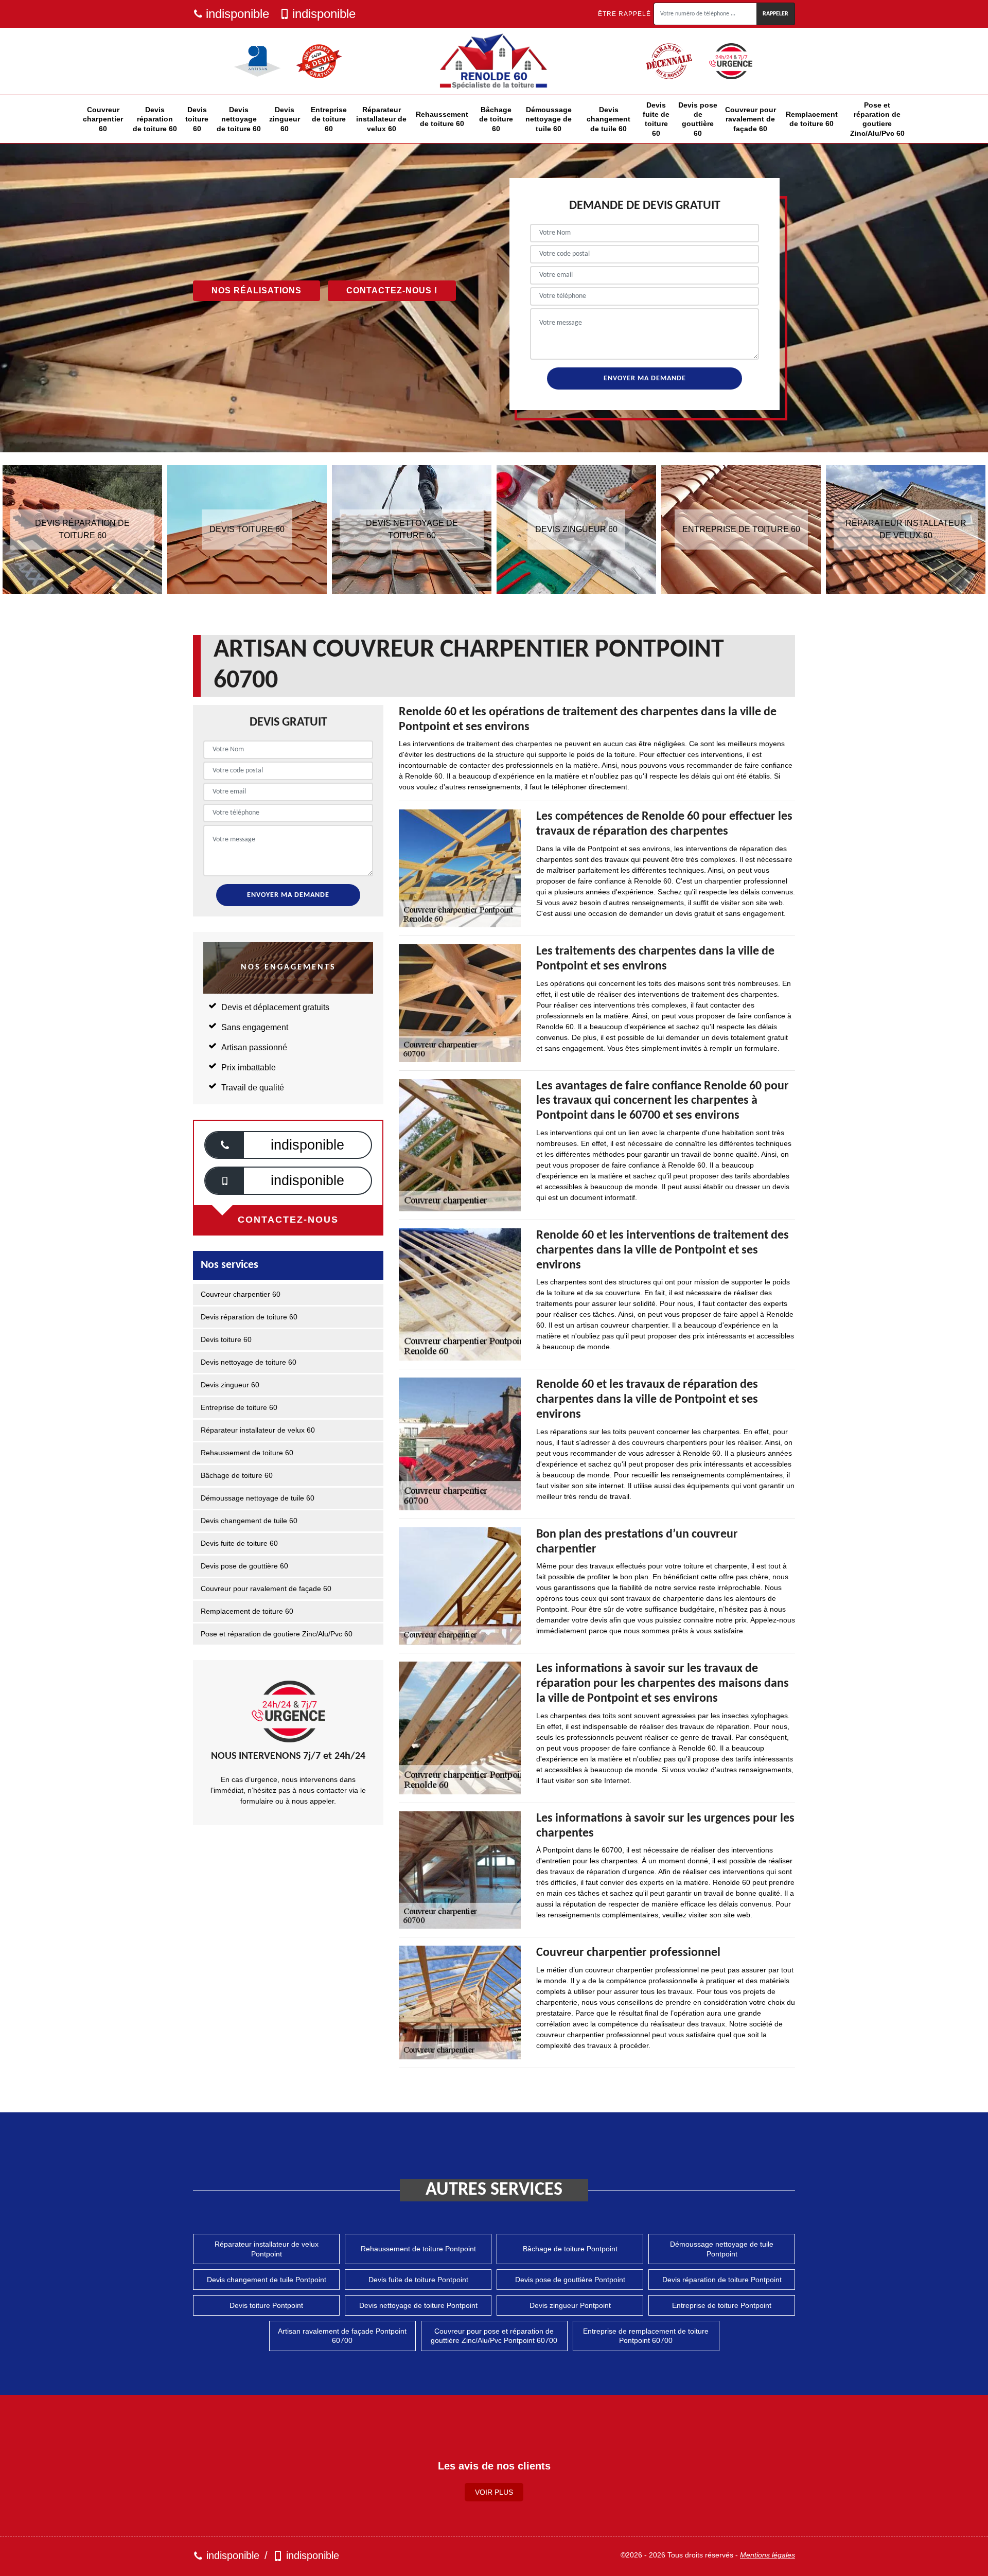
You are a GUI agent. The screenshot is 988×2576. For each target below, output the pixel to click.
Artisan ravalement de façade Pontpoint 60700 (342, 2336)
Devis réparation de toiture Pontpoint (722, 2280)
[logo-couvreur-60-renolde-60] (494, 61)
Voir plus (494, 2492)
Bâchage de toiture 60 (496, 119)
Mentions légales (768, 2555)
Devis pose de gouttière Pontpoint (570, 2280)
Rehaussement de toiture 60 (442, 119)
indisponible (237, 14)
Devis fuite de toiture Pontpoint (418, 2280)
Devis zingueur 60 (285, 119)
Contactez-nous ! (392, 290)
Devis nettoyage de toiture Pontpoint (418, 2305)
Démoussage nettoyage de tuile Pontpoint (722, 2249)
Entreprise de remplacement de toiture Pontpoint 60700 (646, 2336)
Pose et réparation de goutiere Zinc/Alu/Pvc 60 (877, 119)
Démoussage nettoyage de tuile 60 (549, 119)
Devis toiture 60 (197, 119)
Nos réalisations (257, 290)
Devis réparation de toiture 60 (155, 119)
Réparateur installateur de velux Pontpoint (267, 2249)
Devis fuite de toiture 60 (656, 119)
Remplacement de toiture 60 (812, 119)
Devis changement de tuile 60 (608, 119)
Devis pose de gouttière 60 (698, 119)
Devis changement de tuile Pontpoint (267, 2280)
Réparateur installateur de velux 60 (381, 119)
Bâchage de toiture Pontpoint (570, 2249)
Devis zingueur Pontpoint (570, 2305)
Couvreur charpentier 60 (103, 119)
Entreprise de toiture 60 (329, 119)
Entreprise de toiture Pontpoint (722, 2305)
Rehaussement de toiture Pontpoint (418, 2249)
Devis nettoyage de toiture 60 (239, 119)
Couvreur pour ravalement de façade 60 (751, 119)
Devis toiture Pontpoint (266, 2305)
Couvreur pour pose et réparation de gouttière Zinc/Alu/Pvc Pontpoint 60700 (494, 2336)
